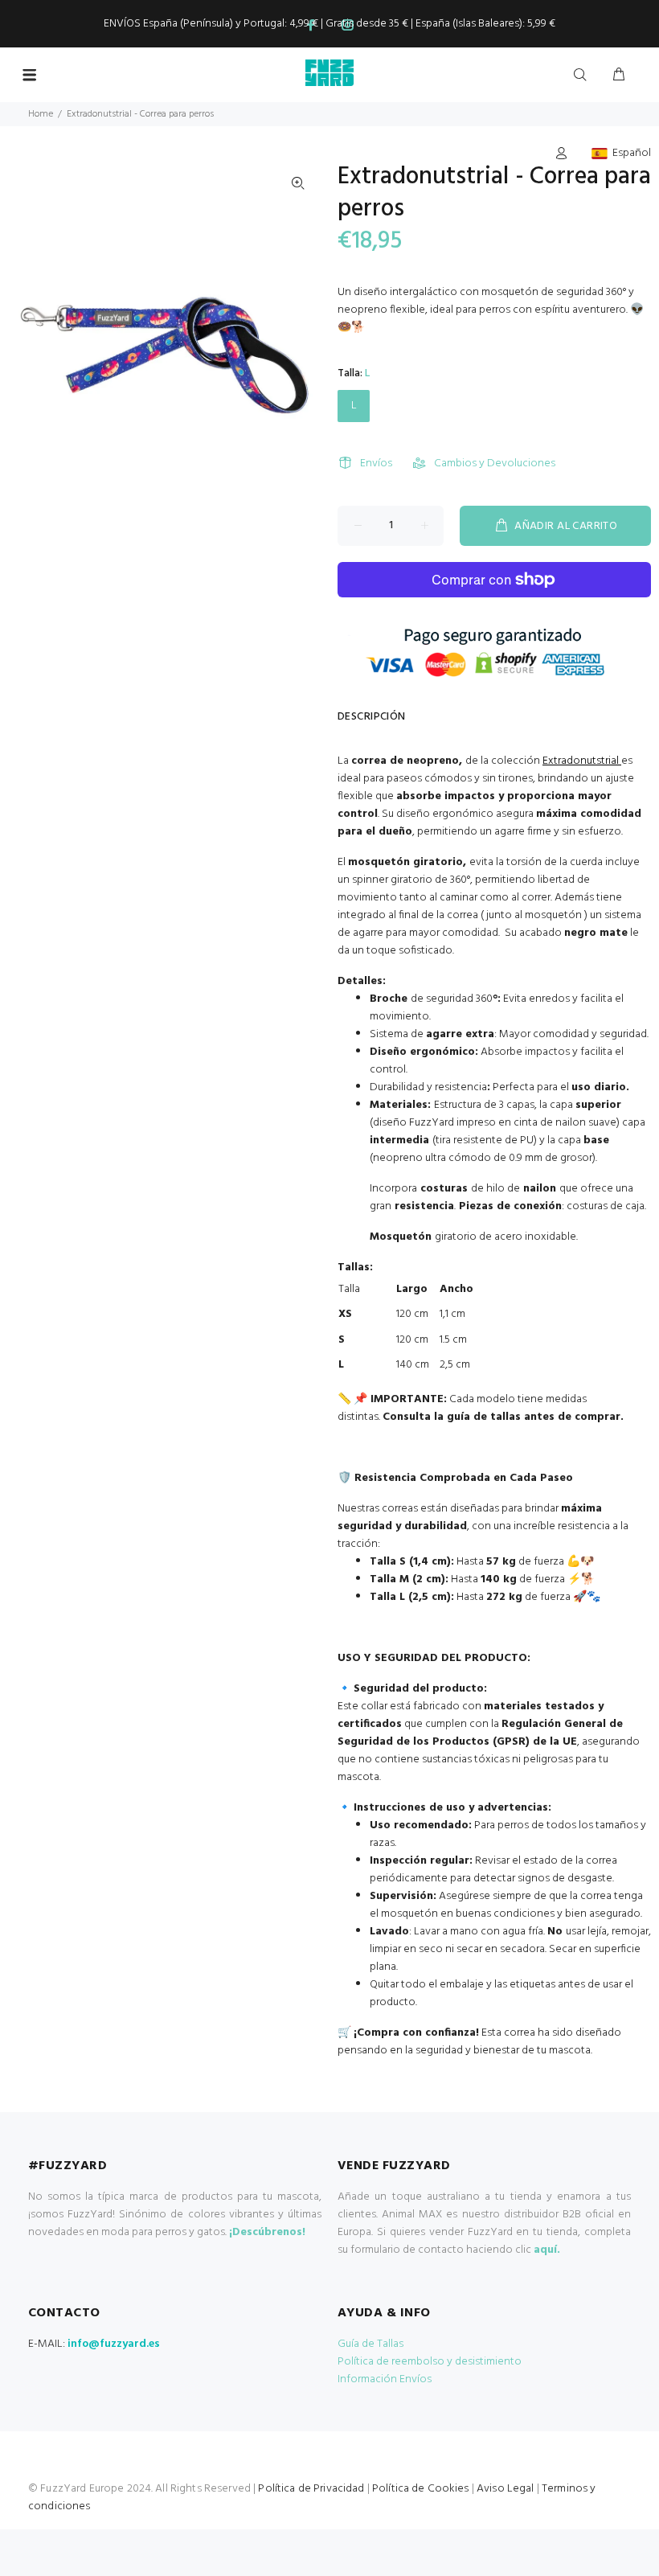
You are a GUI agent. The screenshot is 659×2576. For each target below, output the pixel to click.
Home (41, 114)
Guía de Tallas (370, 2344)
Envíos (376, 464)
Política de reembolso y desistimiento (430, 2362)
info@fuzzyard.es (114, 2344)
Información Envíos (385, 2379)
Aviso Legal (506, 2489)
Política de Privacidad (311, 2489)
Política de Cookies (421, 2489)
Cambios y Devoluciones (495, 464)
